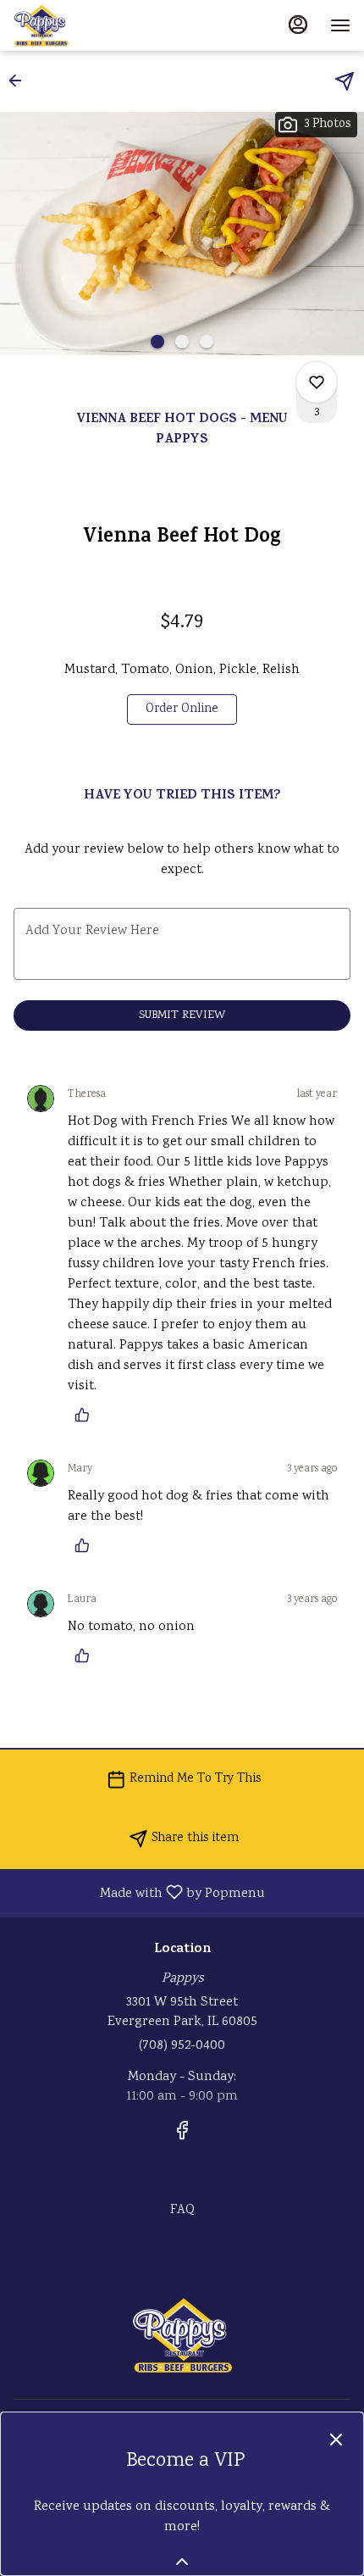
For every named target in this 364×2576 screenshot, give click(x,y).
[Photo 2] (182, 342)
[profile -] (298, 25)
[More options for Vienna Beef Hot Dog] (317, 382)
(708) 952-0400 (182, 2046)
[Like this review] (86, 1415)
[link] (182, 709)
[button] (20, 81)
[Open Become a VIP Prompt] (182, 2562)
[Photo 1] (157, 342)
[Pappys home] (90, 25)
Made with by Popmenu (139, 1892)
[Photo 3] (207, 342)
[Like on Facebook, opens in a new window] (182, 2136)
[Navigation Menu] (340, 25)
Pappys (182, 2335)
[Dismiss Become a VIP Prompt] (336, 2440)
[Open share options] (345, 81)
